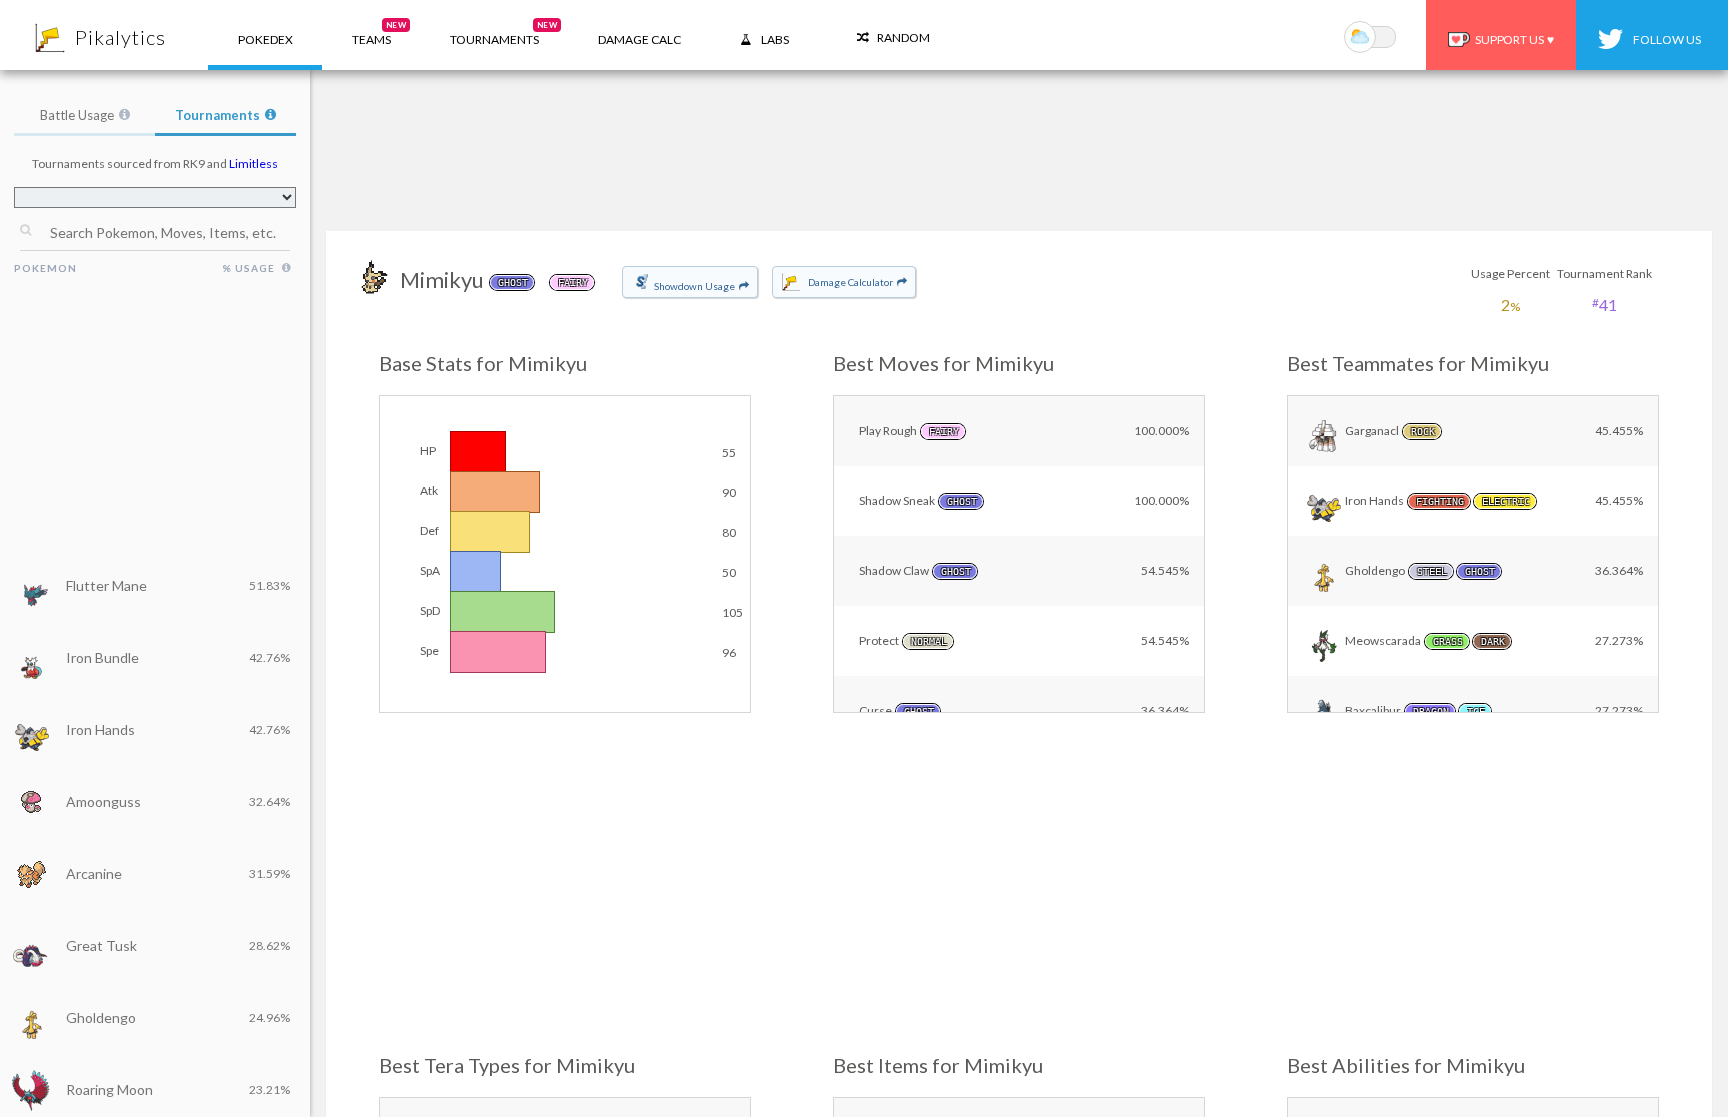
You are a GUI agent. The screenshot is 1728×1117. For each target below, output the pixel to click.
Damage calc (639, 39)
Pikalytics (120, 37)
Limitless (253, 163)
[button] (371, 35)
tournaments (503, 33)
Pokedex (265, 39)
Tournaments (217, 115)
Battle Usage (77, 115)
